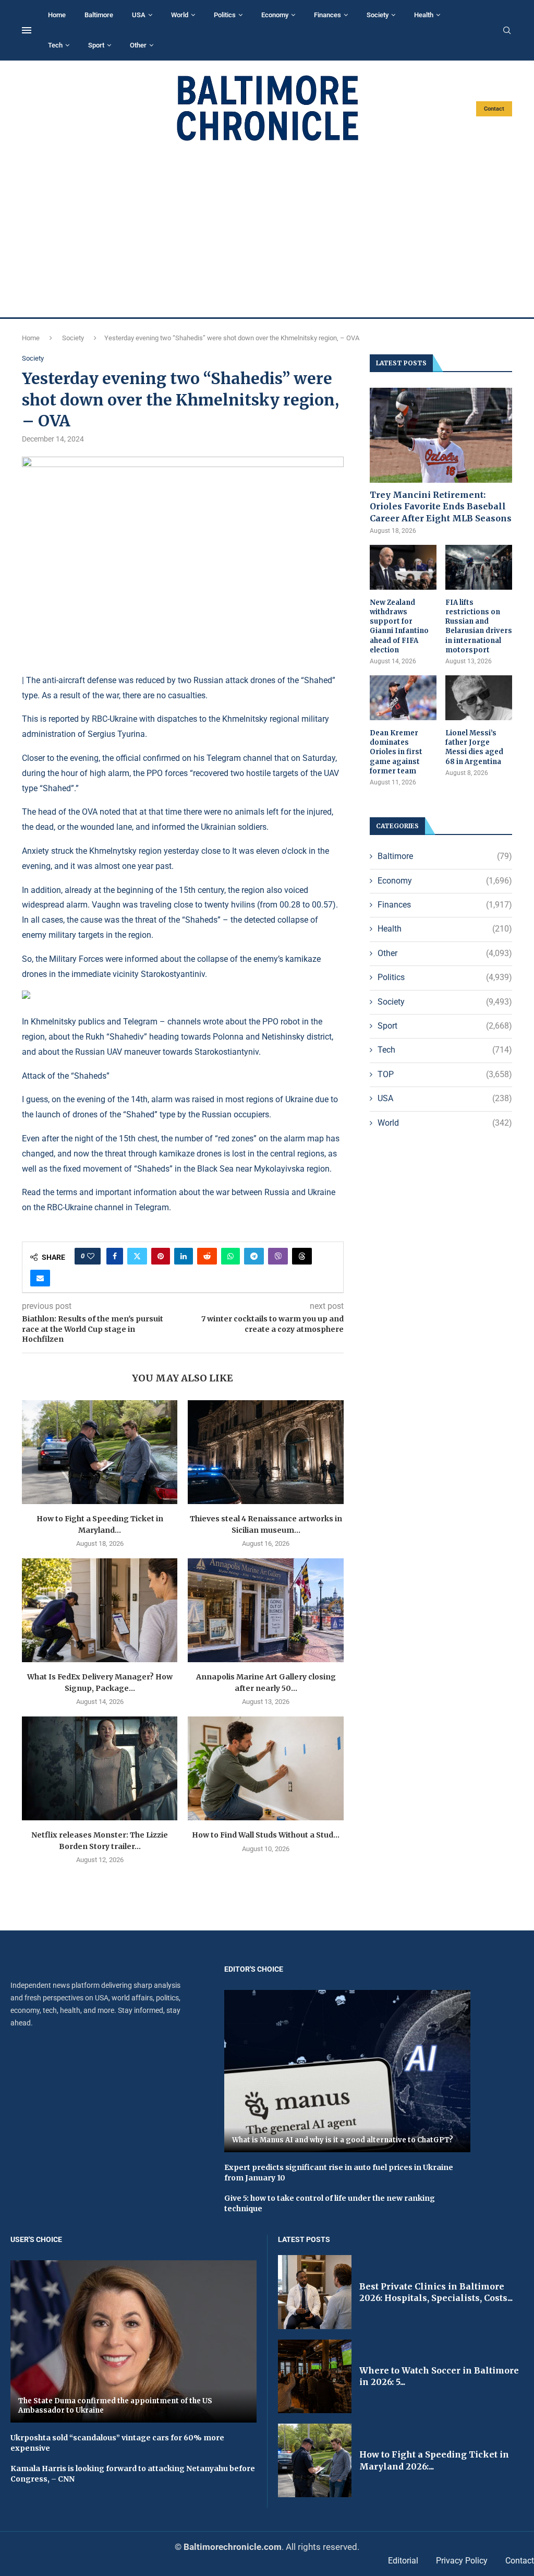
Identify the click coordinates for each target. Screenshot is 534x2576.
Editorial (403, 2561)
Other (138, 45)
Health (424, 15)
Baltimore (99, 15)
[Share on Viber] (278, 1256)
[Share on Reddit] (207, 1256)
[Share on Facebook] (115, 1256)
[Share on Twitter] (137, 1256)
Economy (275, 15)
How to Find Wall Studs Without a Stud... (266, 1835)
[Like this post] (91, 1256)
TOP (445, 1074)
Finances (327, 15)
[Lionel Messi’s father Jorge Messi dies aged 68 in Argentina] (479, 698)
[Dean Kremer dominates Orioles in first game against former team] (403, 698)
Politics (225, 15)
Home (57, 15)
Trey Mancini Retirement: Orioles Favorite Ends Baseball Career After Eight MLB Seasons (441, 506)
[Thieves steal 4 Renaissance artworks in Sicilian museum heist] (265, 1452)
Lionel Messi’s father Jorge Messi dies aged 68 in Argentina (474, 747)
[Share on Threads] (302, 1256)
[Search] (507, 31)
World (180, 15)
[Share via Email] (40, 1278)
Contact (494, 109)
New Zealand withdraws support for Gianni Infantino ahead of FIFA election (399, 626)
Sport (96, 45)
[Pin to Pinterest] (161, 1256)
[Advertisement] (267, 230)
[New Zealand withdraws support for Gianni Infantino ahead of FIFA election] (403, 567)
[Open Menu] (27, 30)
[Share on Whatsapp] (230, 1256)
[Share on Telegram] (254, 1256)
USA (139, 15)
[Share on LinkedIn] (184, 1256)
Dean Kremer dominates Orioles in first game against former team (396, 752)
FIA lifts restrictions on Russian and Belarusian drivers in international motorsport (479, 626)
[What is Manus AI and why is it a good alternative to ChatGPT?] (347, 2071)
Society (378, 15)
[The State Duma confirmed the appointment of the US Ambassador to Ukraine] (133, 2341)
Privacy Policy (462, 2561)
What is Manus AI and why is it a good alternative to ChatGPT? (343, 2140)
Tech (55, 45)
